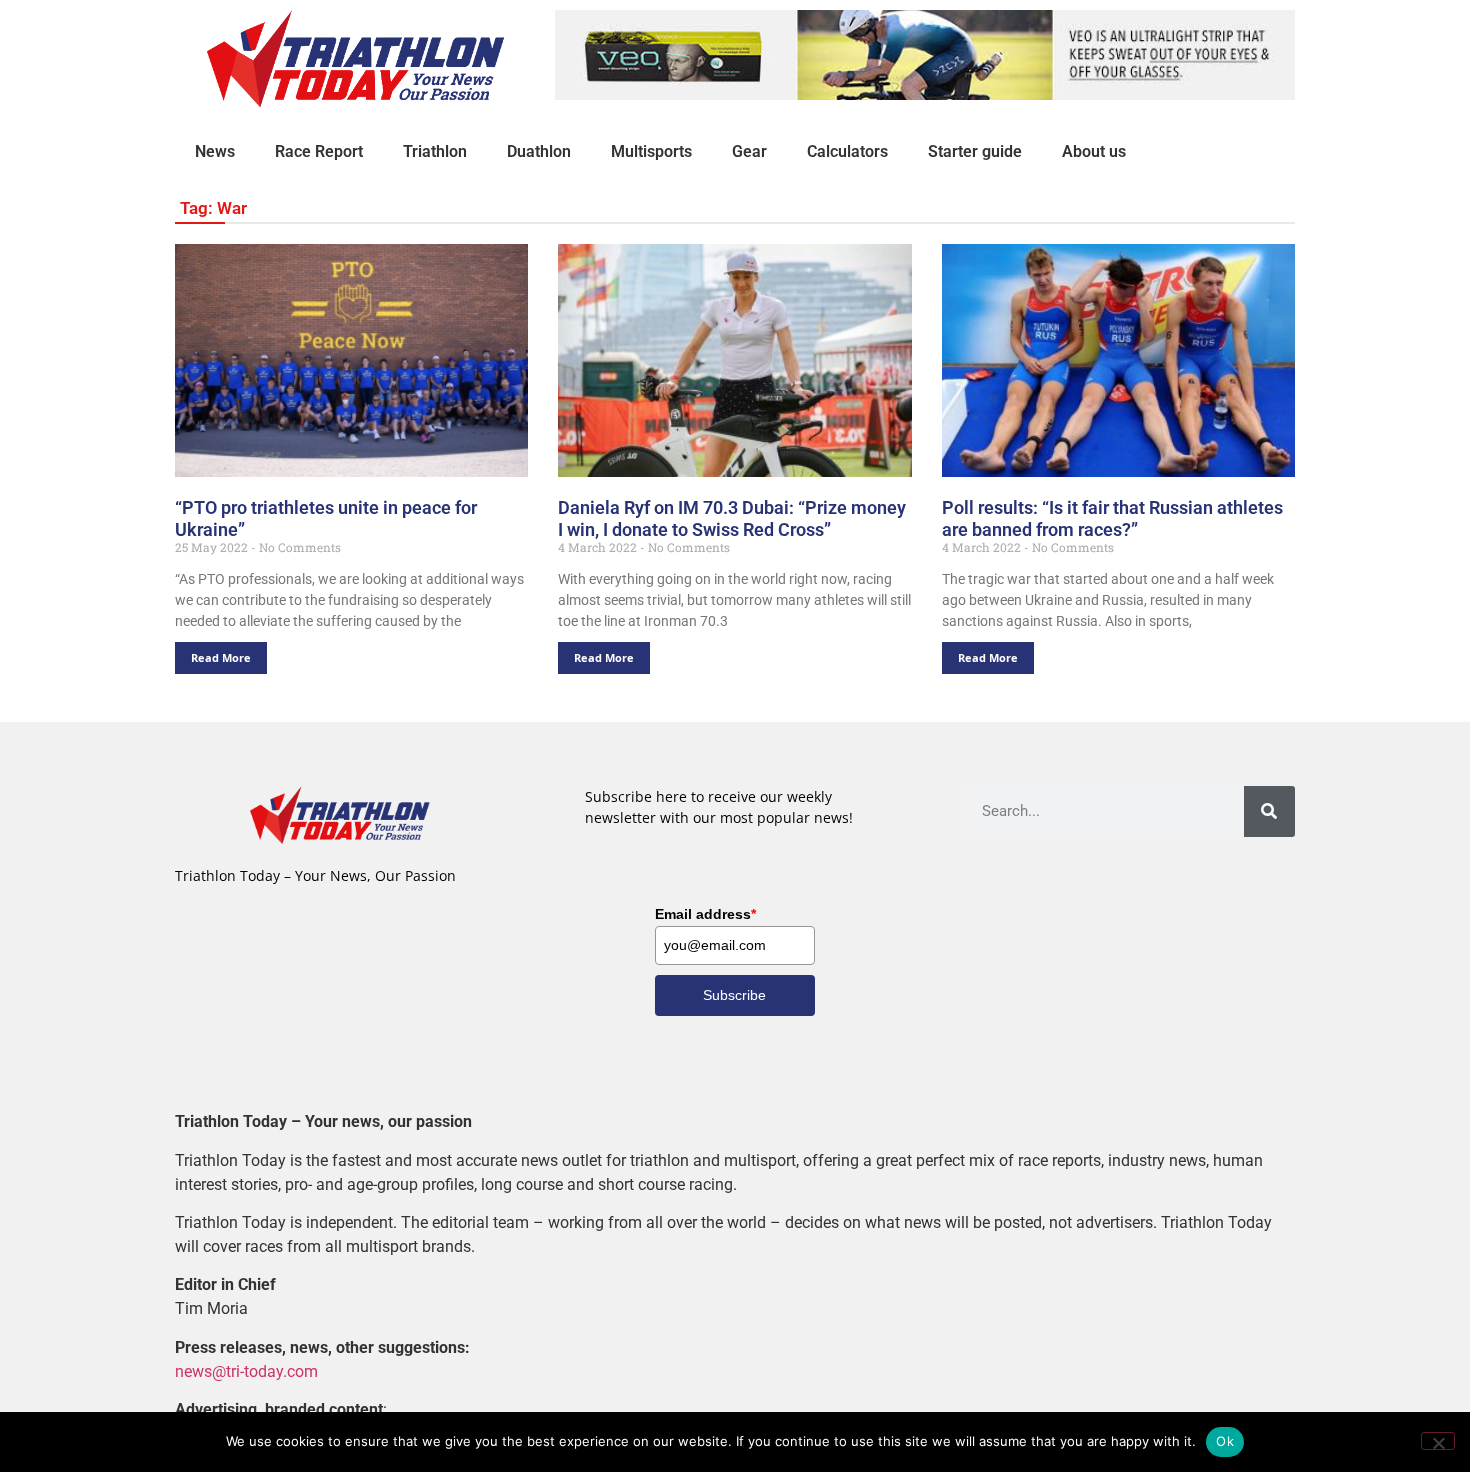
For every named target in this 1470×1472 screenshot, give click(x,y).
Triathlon (435, 151)
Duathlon (539, 151)
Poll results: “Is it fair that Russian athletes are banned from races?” (1112, 518)
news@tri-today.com (246, 1371)
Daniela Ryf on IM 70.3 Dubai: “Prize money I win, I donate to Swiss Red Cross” (732, 518)
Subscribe (734, 995)
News (215, 151)
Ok (1225, 1441)
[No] (1438, 1441)
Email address (705, 914)
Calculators (847, 151)
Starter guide (975, 151)
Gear (749, 151)
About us (1094, 151)
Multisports (651, 151)
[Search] (1269, 811)
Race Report (319, 151)
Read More (221, 657)
